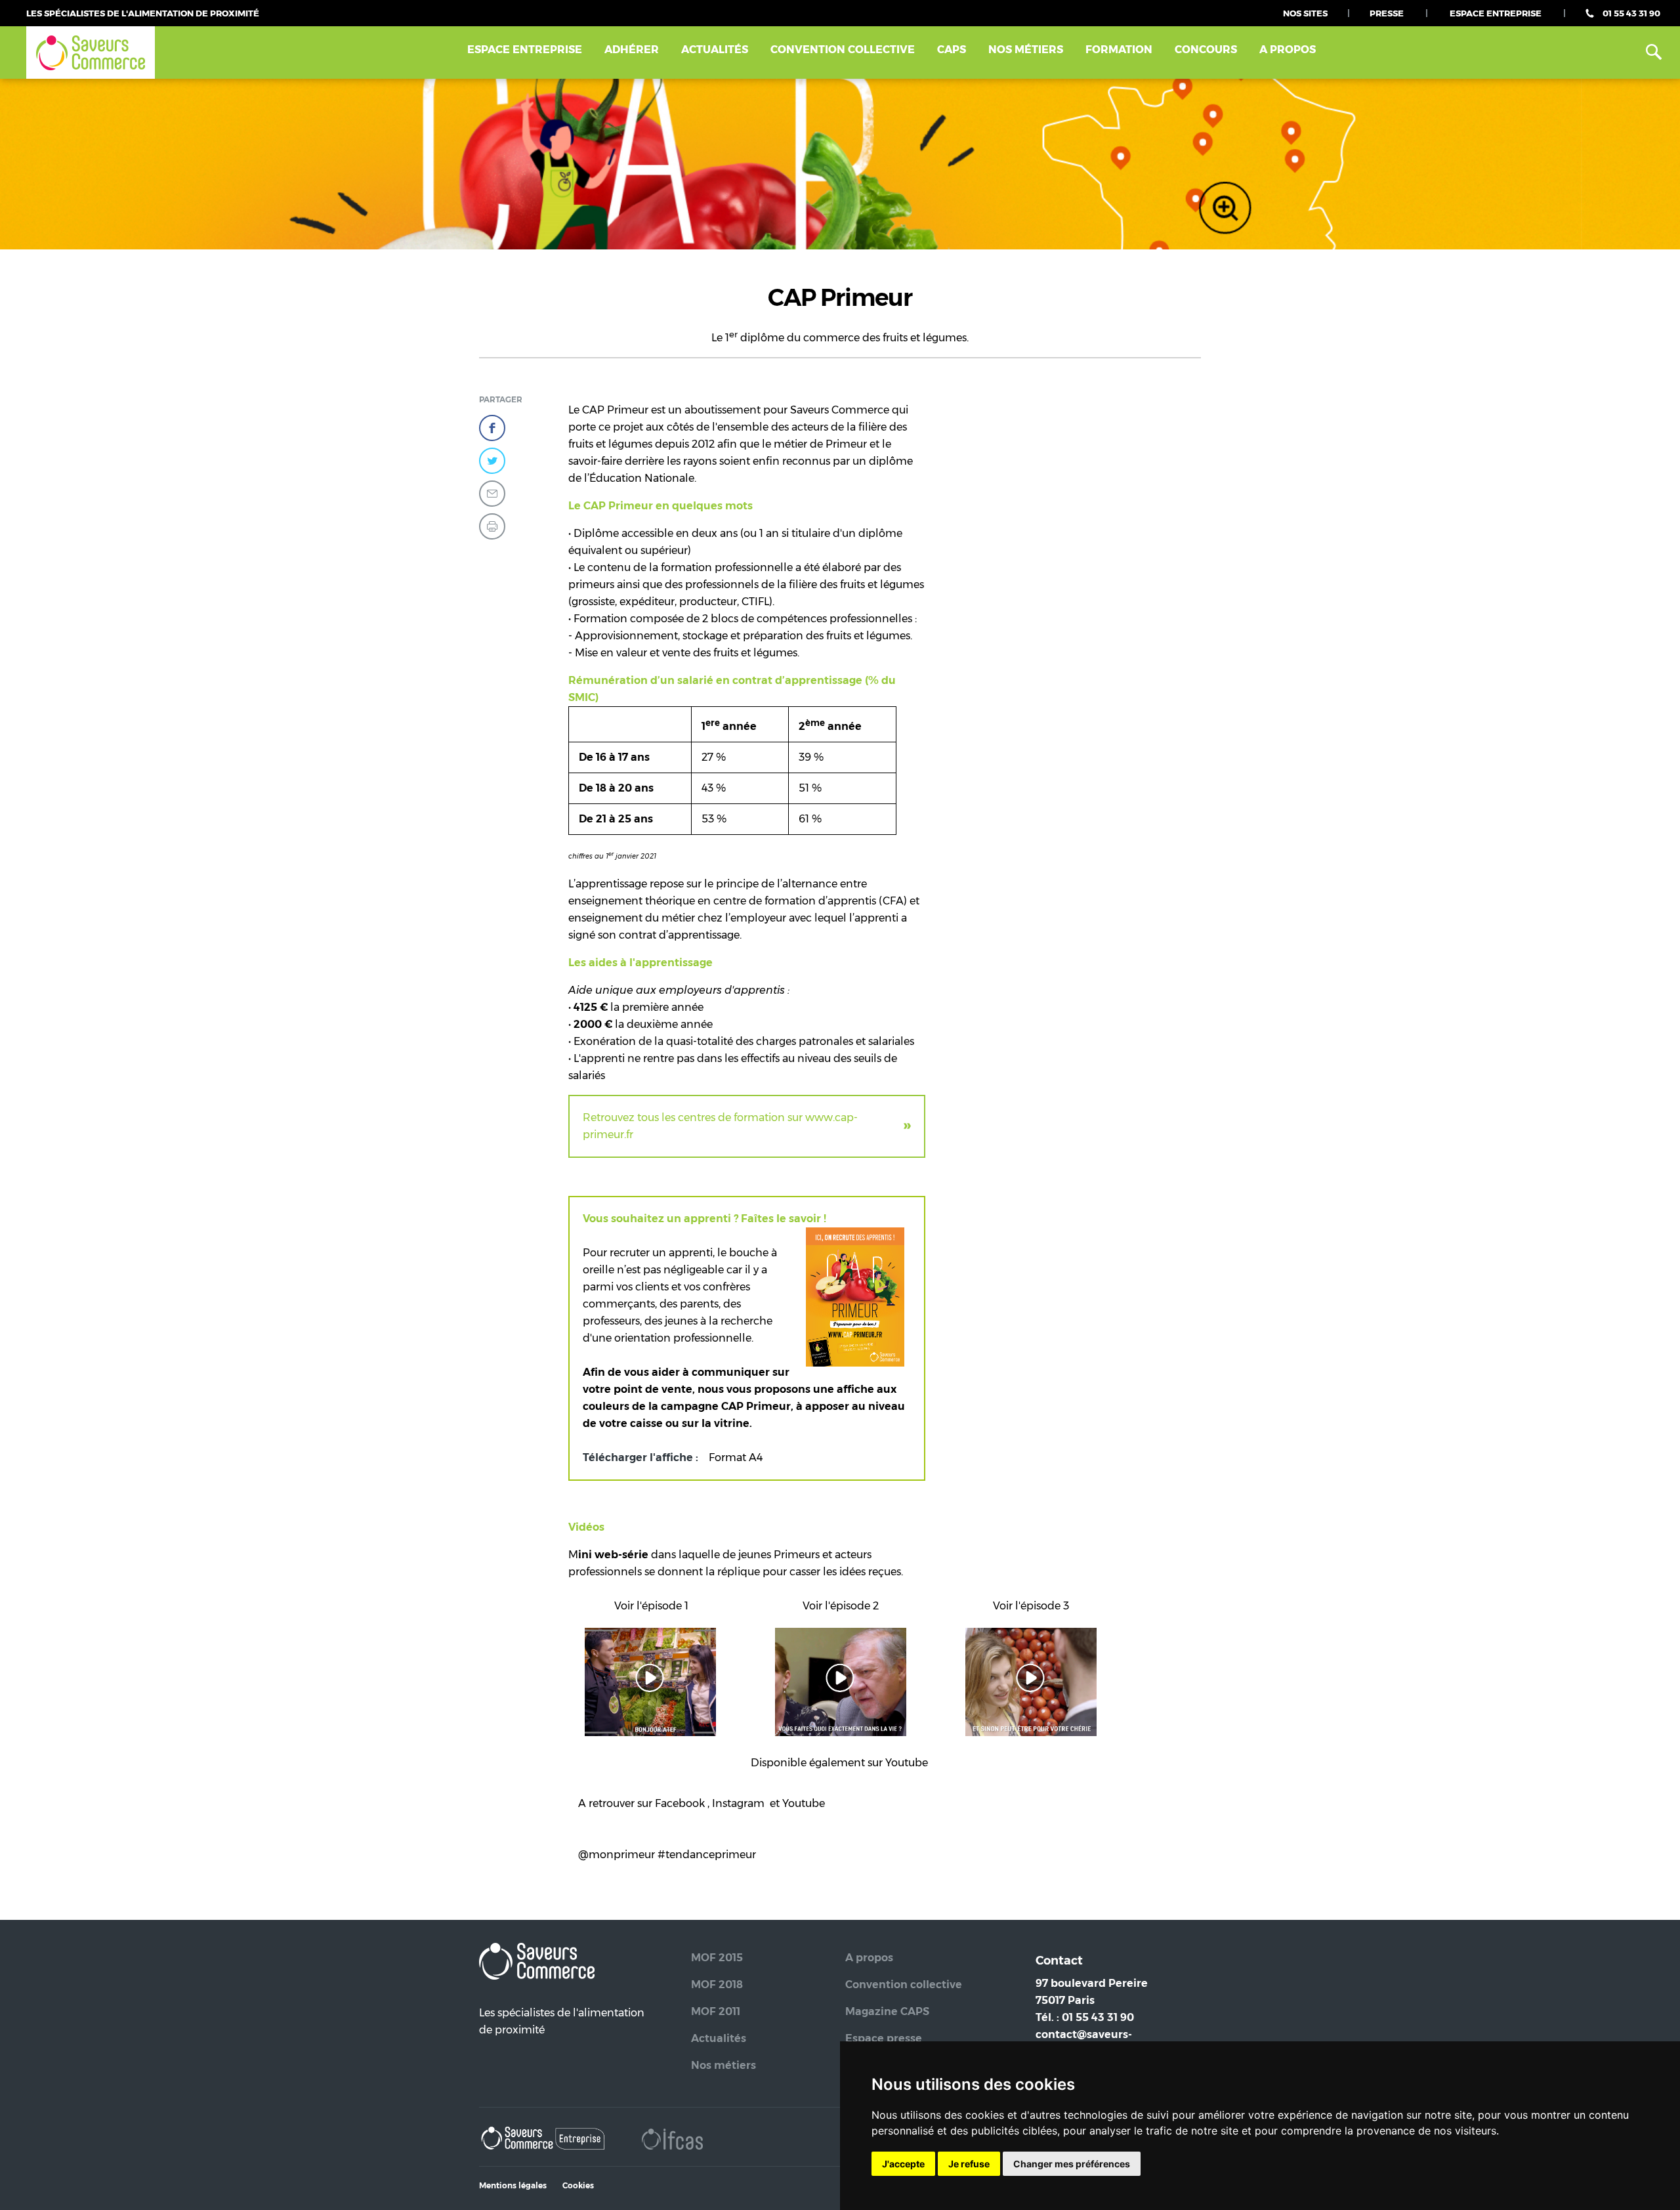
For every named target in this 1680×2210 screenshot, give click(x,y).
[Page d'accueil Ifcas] (672, 2141)
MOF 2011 (716, 2011)
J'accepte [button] (903, 2164)
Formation (1119, 50)
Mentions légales (513, 2185)
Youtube (907, 1763)
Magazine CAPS (887, 2011)
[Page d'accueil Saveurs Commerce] (91, 53)
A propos (1288, 50)
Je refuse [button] (969, 2164)
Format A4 (736, 1457)
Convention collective (904, 1985)
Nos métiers (1026, 50)
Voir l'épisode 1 (651, 1606)
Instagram (738, 1803)
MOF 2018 (717, 1985)
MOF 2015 (717, 1958)
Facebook (681, 1803)
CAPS (952, 50)
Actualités (715, 50)
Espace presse (884, 2038)
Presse (1387, 13)
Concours (1206, 50)
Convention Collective (843, 50)
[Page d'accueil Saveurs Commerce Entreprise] (544, 2141)
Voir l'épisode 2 (841, 1606)
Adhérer (632, 50)
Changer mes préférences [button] (1072, 2164)
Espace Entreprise (1496, 13)
